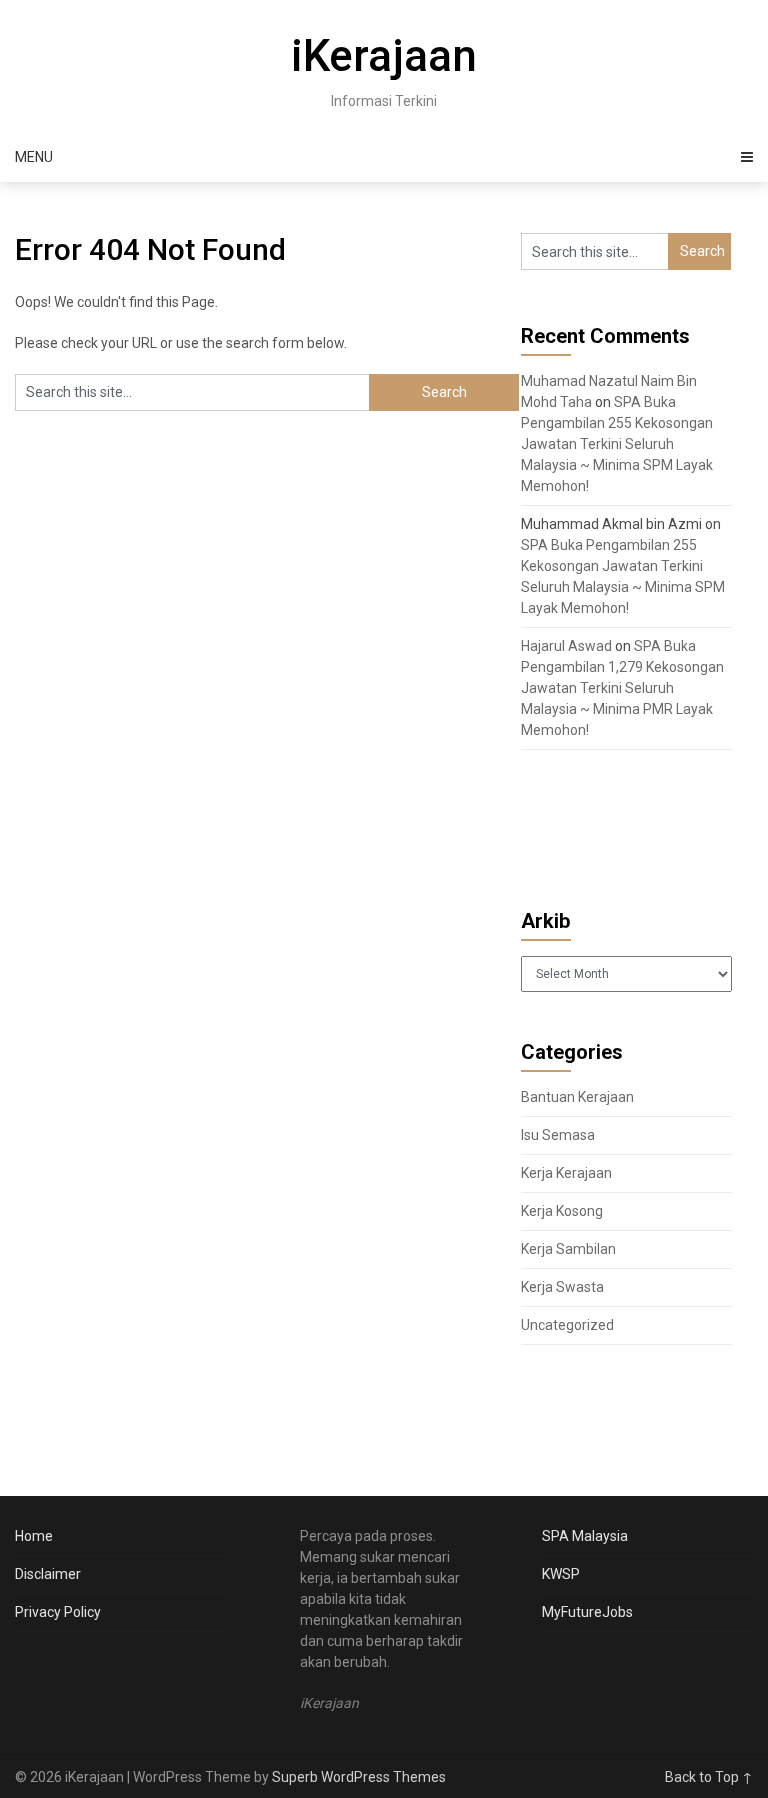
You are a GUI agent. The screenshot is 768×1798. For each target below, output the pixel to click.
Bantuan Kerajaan (577, 1097)
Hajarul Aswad (566, 646)
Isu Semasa (558, 1135)
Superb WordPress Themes (359, 1777)
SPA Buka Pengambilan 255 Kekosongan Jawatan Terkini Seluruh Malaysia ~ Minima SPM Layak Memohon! (617, 444)
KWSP (561, 1574)
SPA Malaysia (585, 1536)
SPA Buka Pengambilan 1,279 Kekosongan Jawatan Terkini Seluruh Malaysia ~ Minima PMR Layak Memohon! (622, 688)
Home (34, 1536)
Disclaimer (48, 1574)
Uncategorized (567, 1325)
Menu (34, 157)
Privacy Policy (58, 1612)
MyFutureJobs (587, 1612)
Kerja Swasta (562, 1287)
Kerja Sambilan (568, 1249)
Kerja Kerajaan (566, 1173)
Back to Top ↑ (709, 1777)
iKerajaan (384, 56)
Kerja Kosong (562, 1211)
